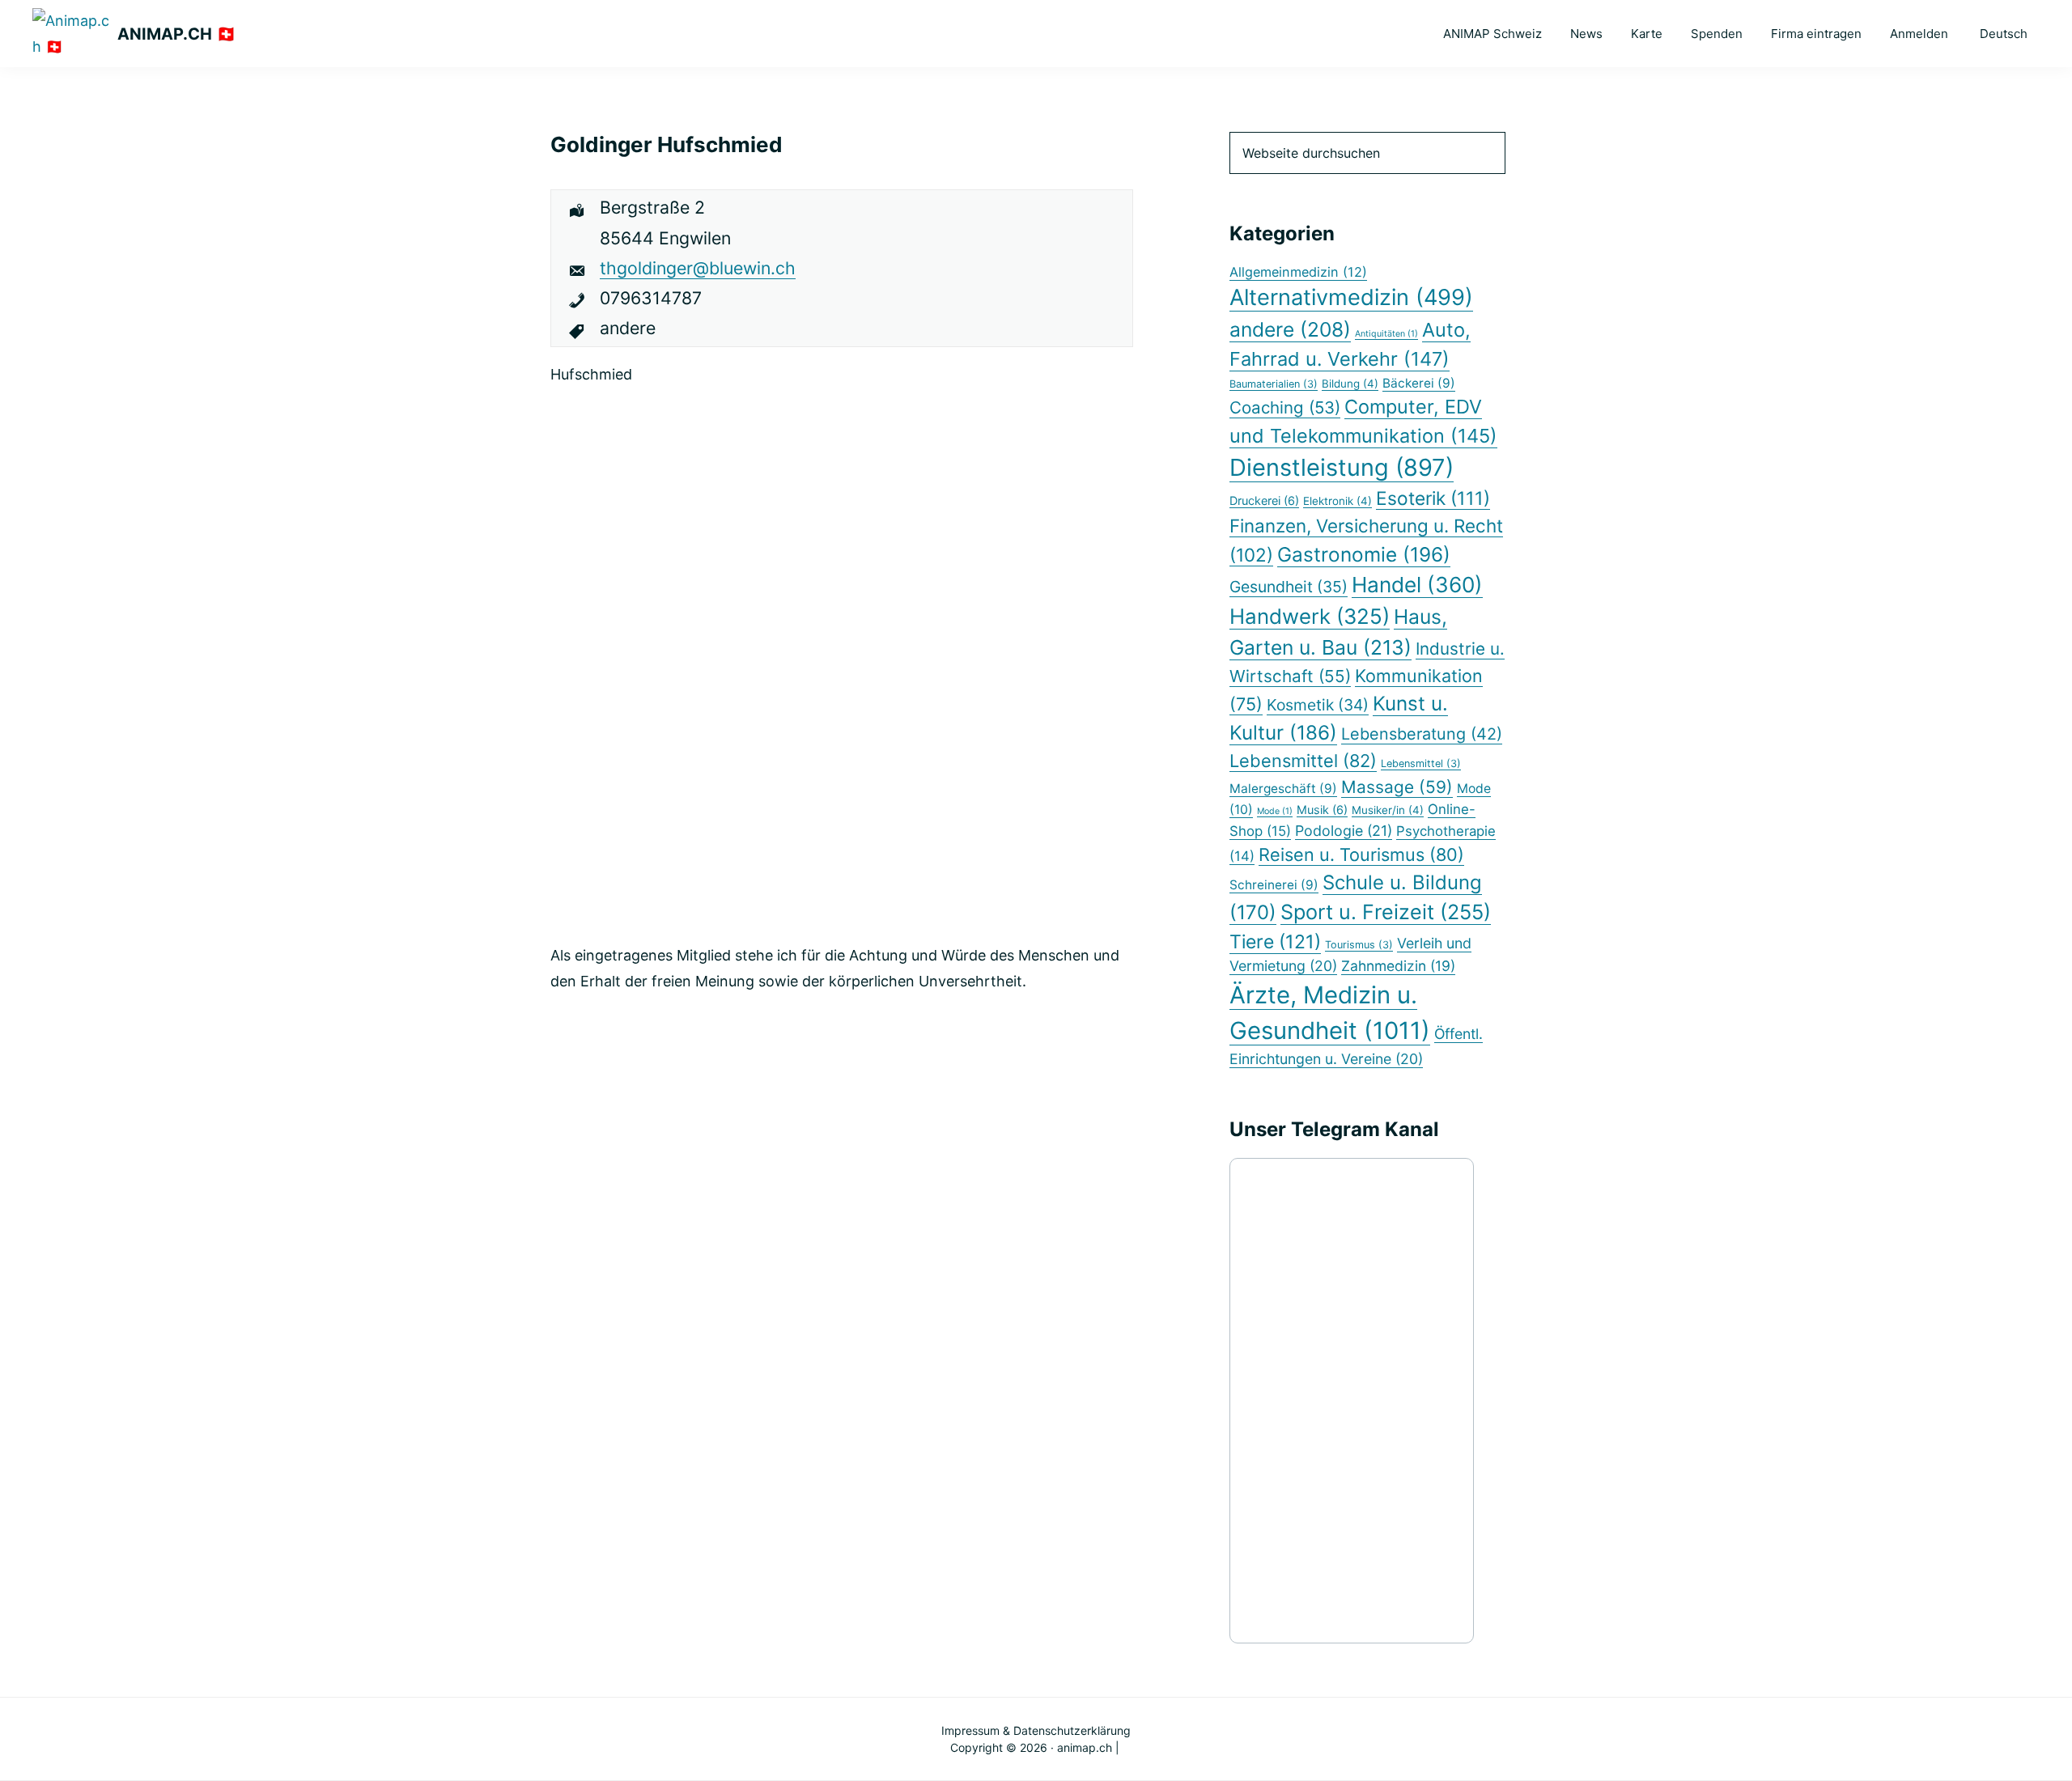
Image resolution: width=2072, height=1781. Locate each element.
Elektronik (1337, 501)
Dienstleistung (1342, 467)
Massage (1397, 787)
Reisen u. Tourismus (1361, 854)
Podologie (1344, 831)
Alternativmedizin (1351, 297)
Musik (1322, 810)
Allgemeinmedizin (1298, 272)
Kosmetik (1318, 705)
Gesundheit (1289, 587)
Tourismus (1359, 945)
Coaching (1285, 407)
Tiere (1275, 942)
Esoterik (1433, 498)
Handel (1417, 585)
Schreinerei (1274, 885)
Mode (1275, 811)
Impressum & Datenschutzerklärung (1036, 1730)
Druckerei (1264, 500)
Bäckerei (1419, 383)
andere (1290, 329)
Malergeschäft (1283, 789)
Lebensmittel (1303, 761)
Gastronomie (1364, 554)
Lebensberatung (1422, 734)
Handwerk (1310, 616)
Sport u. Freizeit (1386, 912)
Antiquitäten (1386, 334)
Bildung (1350, 384)
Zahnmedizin (1398, 966)
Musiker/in (1388, 810)
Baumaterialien (1274, 384)
